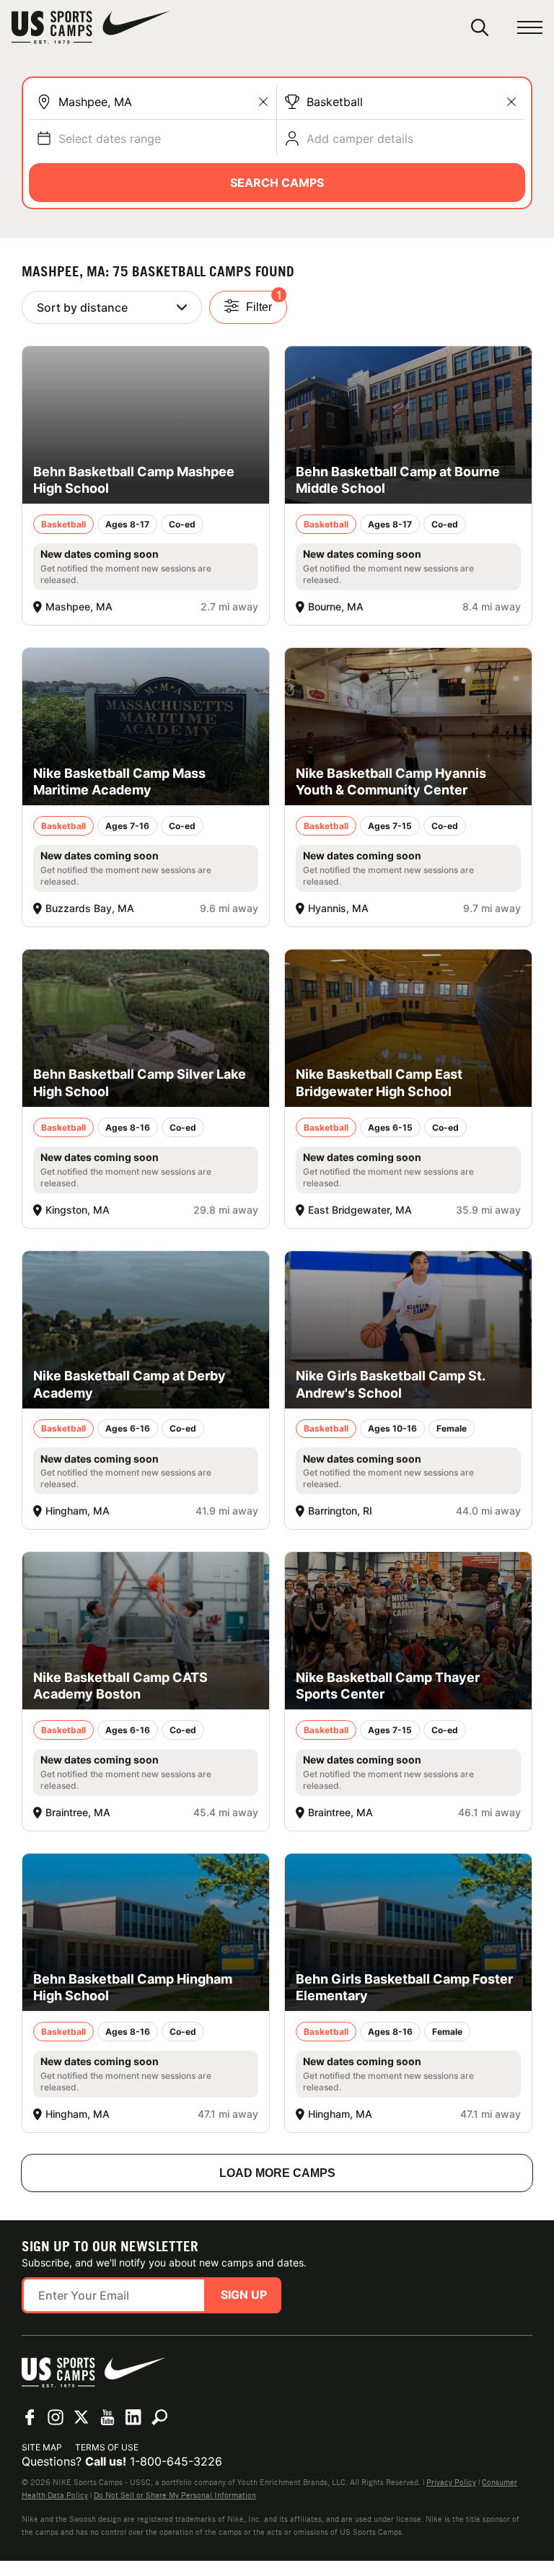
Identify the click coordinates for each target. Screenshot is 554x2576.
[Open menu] (530, 28)
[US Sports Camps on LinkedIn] (133, 2417)
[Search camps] (159, 2417)
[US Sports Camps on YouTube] (107, 2417)
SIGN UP (244, 2295)
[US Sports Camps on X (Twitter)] (82, 2417)
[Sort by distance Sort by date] (112, 307)
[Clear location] (263, 102)
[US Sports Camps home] (91, 27)
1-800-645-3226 (176, 2461)
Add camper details (360, 139)
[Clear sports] (511, 102)
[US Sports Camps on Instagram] (56, 2417)
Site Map (42, 2447)
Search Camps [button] (277, 183)
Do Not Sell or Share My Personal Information (175, 2495)
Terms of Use (107, 2447)
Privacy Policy (451, 2482)
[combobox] (164, 102)
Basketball (335, 102)
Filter (264, 302)
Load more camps (277, 2173)
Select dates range (110, 139)
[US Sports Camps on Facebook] (30, 2417)
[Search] (480, 27)
